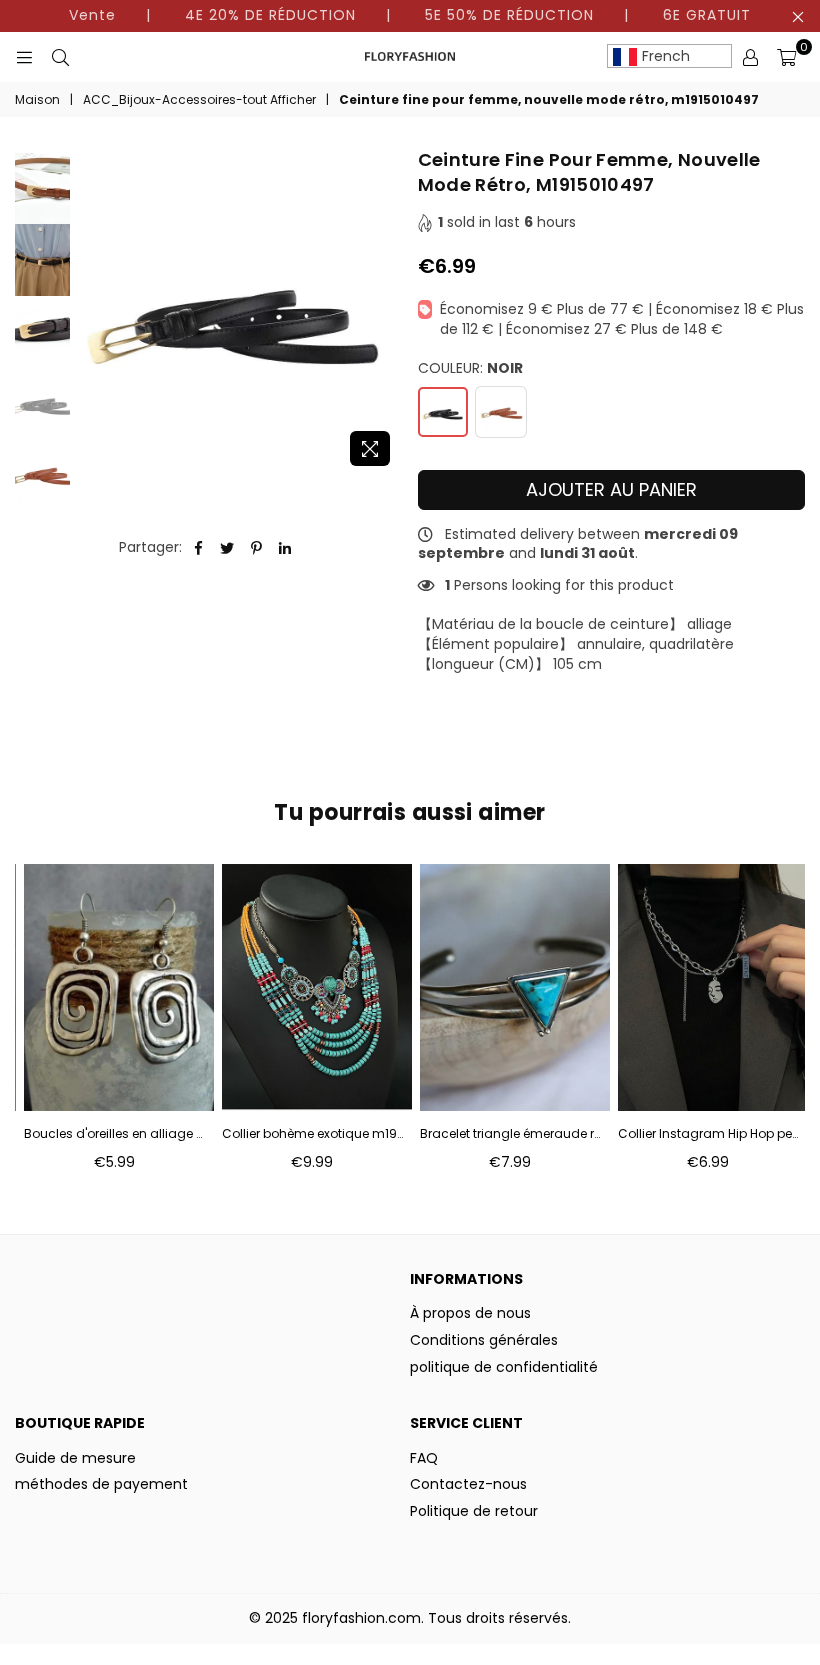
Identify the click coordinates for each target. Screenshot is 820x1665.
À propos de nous (470, 1313)
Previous (90, 311)
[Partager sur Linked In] (285, 548)
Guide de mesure (75, 1458)
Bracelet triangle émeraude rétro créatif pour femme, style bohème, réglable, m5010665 (510, 1134)
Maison (37, 100)
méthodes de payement (101, 1484)
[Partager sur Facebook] (198, 548)
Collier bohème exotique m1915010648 (312, 1134)
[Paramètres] (750, 57)
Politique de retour (474, 1511)
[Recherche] (60, 57)
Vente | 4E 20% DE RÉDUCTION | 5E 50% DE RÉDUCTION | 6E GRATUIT (410, 15)
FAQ (424, 1458)
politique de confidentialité (504, 1367)
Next (385, 311)
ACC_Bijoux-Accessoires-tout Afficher (199, 100)
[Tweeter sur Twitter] (227, 548)
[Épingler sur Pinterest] (256, 548)
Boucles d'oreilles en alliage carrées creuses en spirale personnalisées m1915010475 (114, 1134)
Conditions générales (484, 1340)
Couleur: (470, 368)
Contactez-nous (468, 1484)
